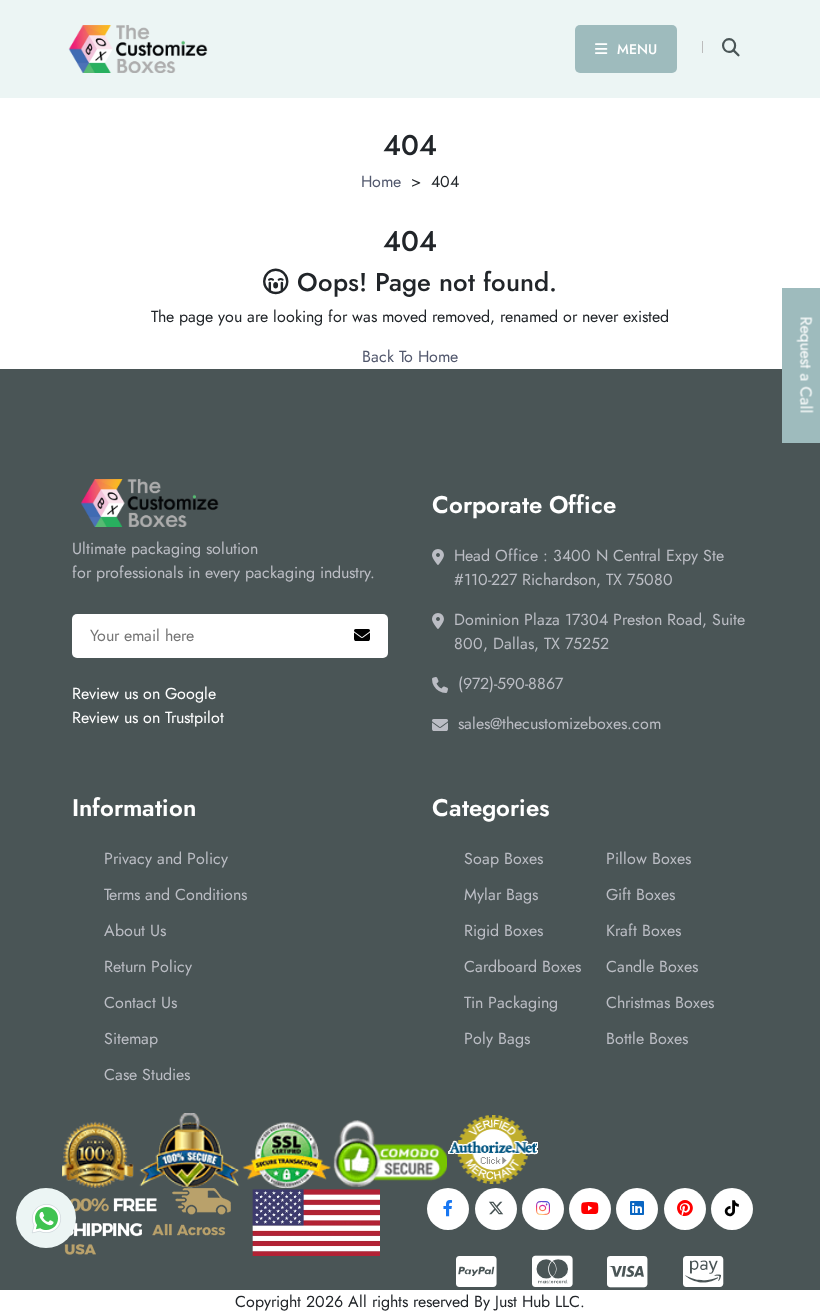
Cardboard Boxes (522, 966)
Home (381, 181)
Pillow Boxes (648, 858)
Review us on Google (144, 693)
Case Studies (147, 1074)
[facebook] (448, 1209)
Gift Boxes (640, 894)
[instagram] (543, 1209)
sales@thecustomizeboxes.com (559, 723)
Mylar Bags (501, 894)
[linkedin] (637, 1209)
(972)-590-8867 (510, 683)
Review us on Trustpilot (148, 717)
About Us (135, 930)
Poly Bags (497, 1038)
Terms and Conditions (175, 894)
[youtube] (590, 1209)
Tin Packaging (511, 1002)
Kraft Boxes (643, 930)
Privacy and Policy (166, 858)
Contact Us (140, 1002)
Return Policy (148, 966)
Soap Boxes (503, 858)
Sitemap (131, 1038)
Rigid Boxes (503, 930)
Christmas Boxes (660, 1002)
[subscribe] (362, 636)
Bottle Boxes (647, 1038)
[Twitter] (496, 1209)
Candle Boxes (652, 966)
